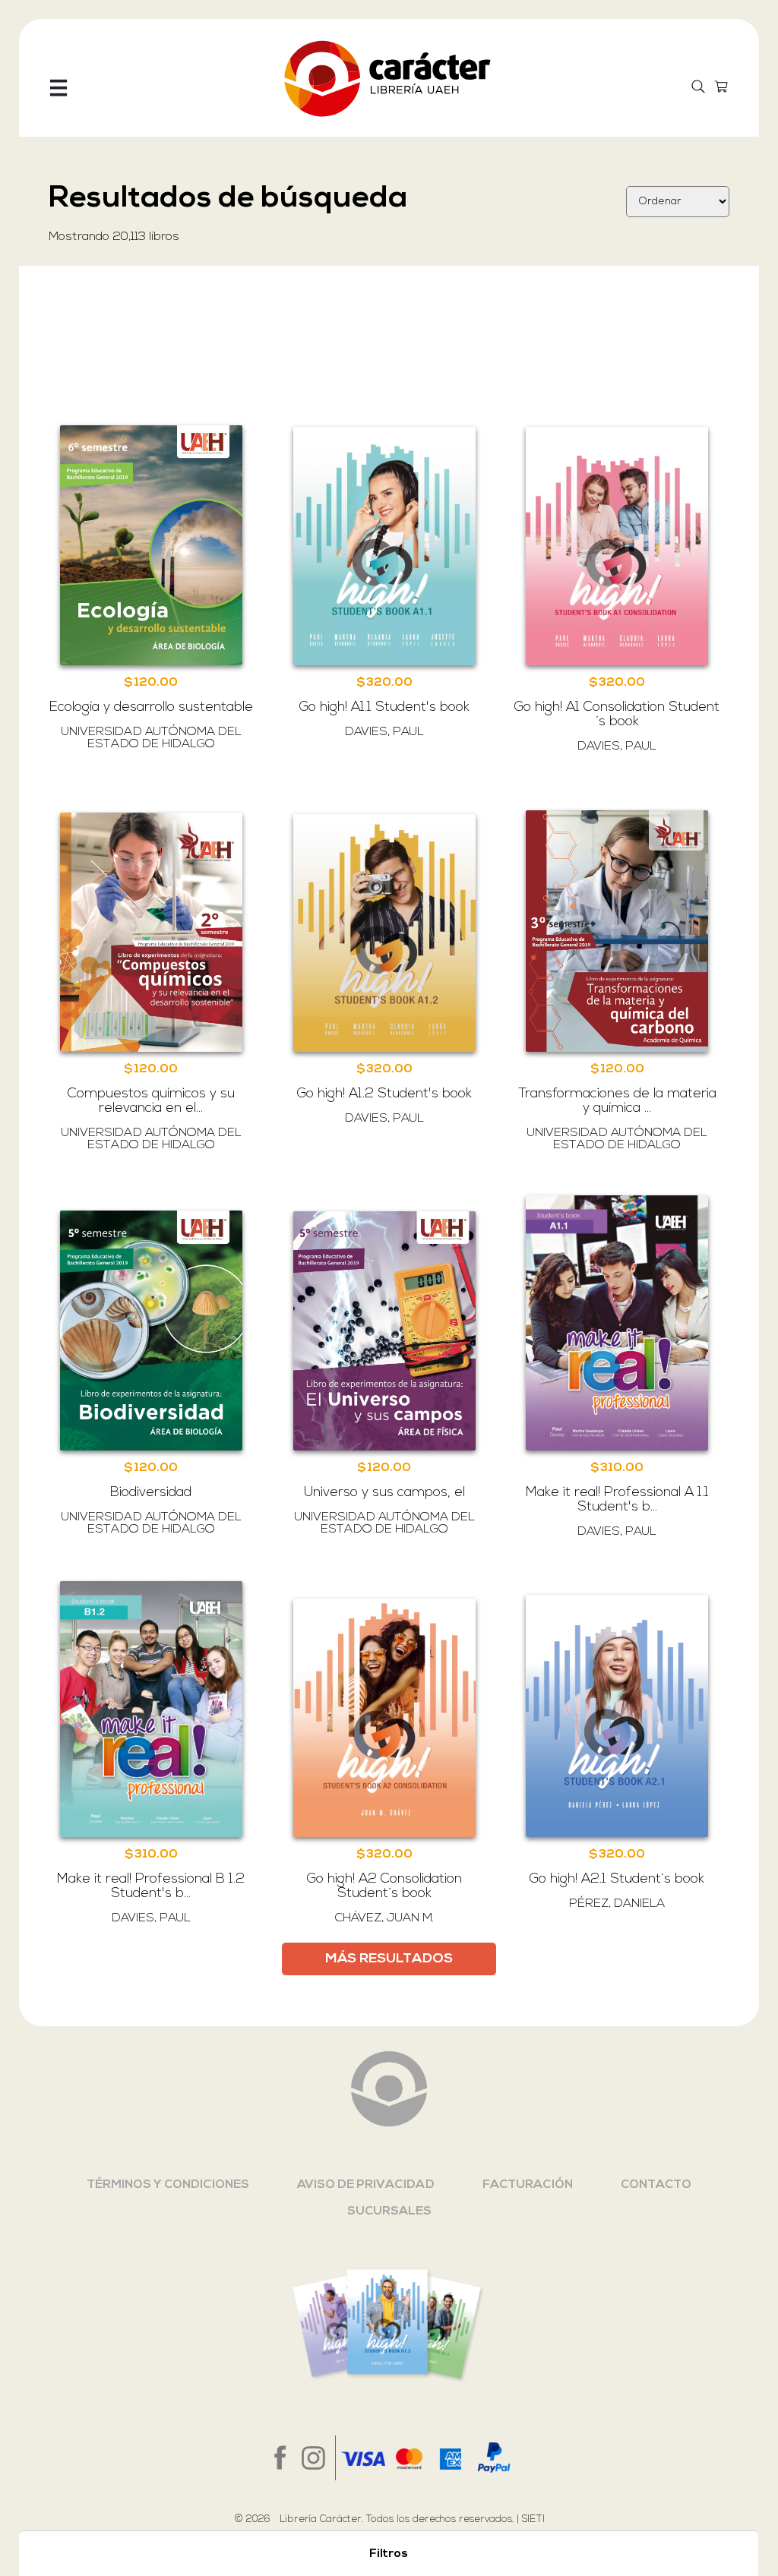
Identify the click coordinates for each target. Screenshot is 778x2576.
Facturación (528, 2185)
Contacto (656, 2185)
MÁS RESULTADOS (389, 1959)
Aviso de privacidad (366, 2185)
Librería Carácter (321, 2519)
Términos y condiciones (168, 2185)
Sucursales (389, 2211)
